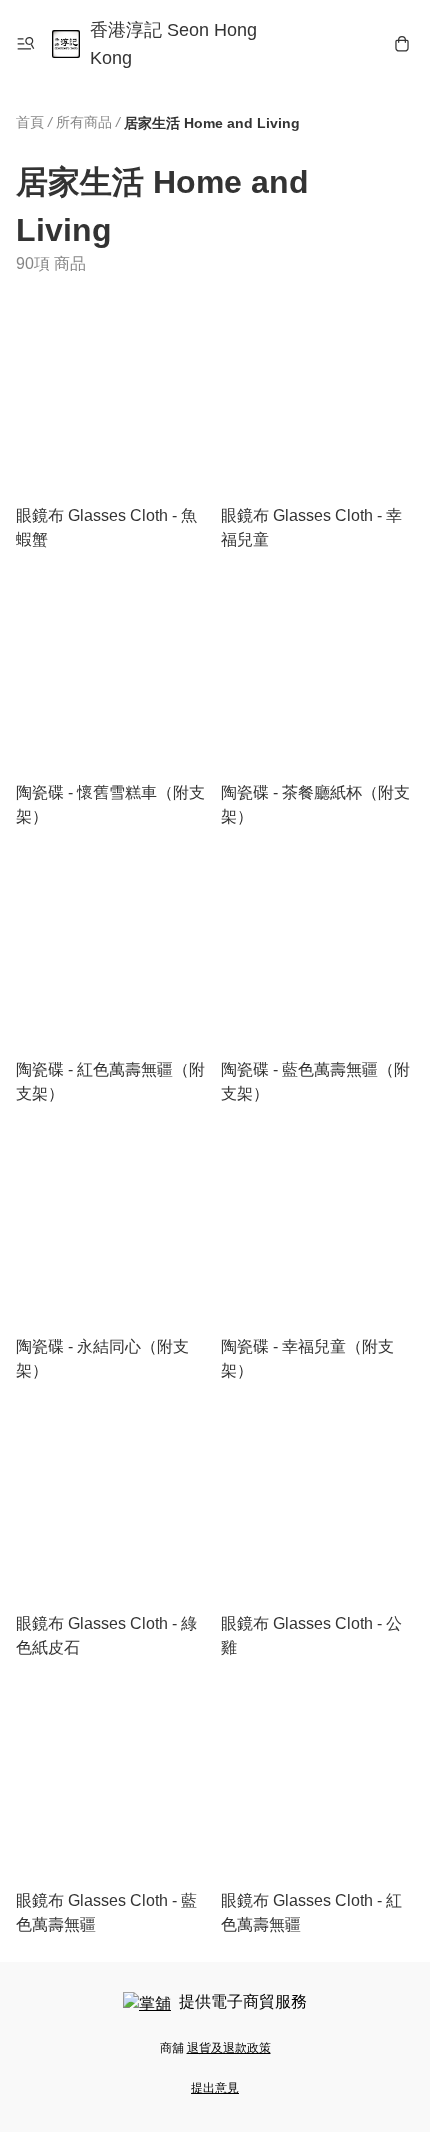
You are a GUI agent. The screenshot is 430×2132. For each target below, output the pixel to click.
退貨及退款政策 (229, 2048)
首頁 (30, 122)
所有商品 (84, 122)
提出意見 (215, 2088)
